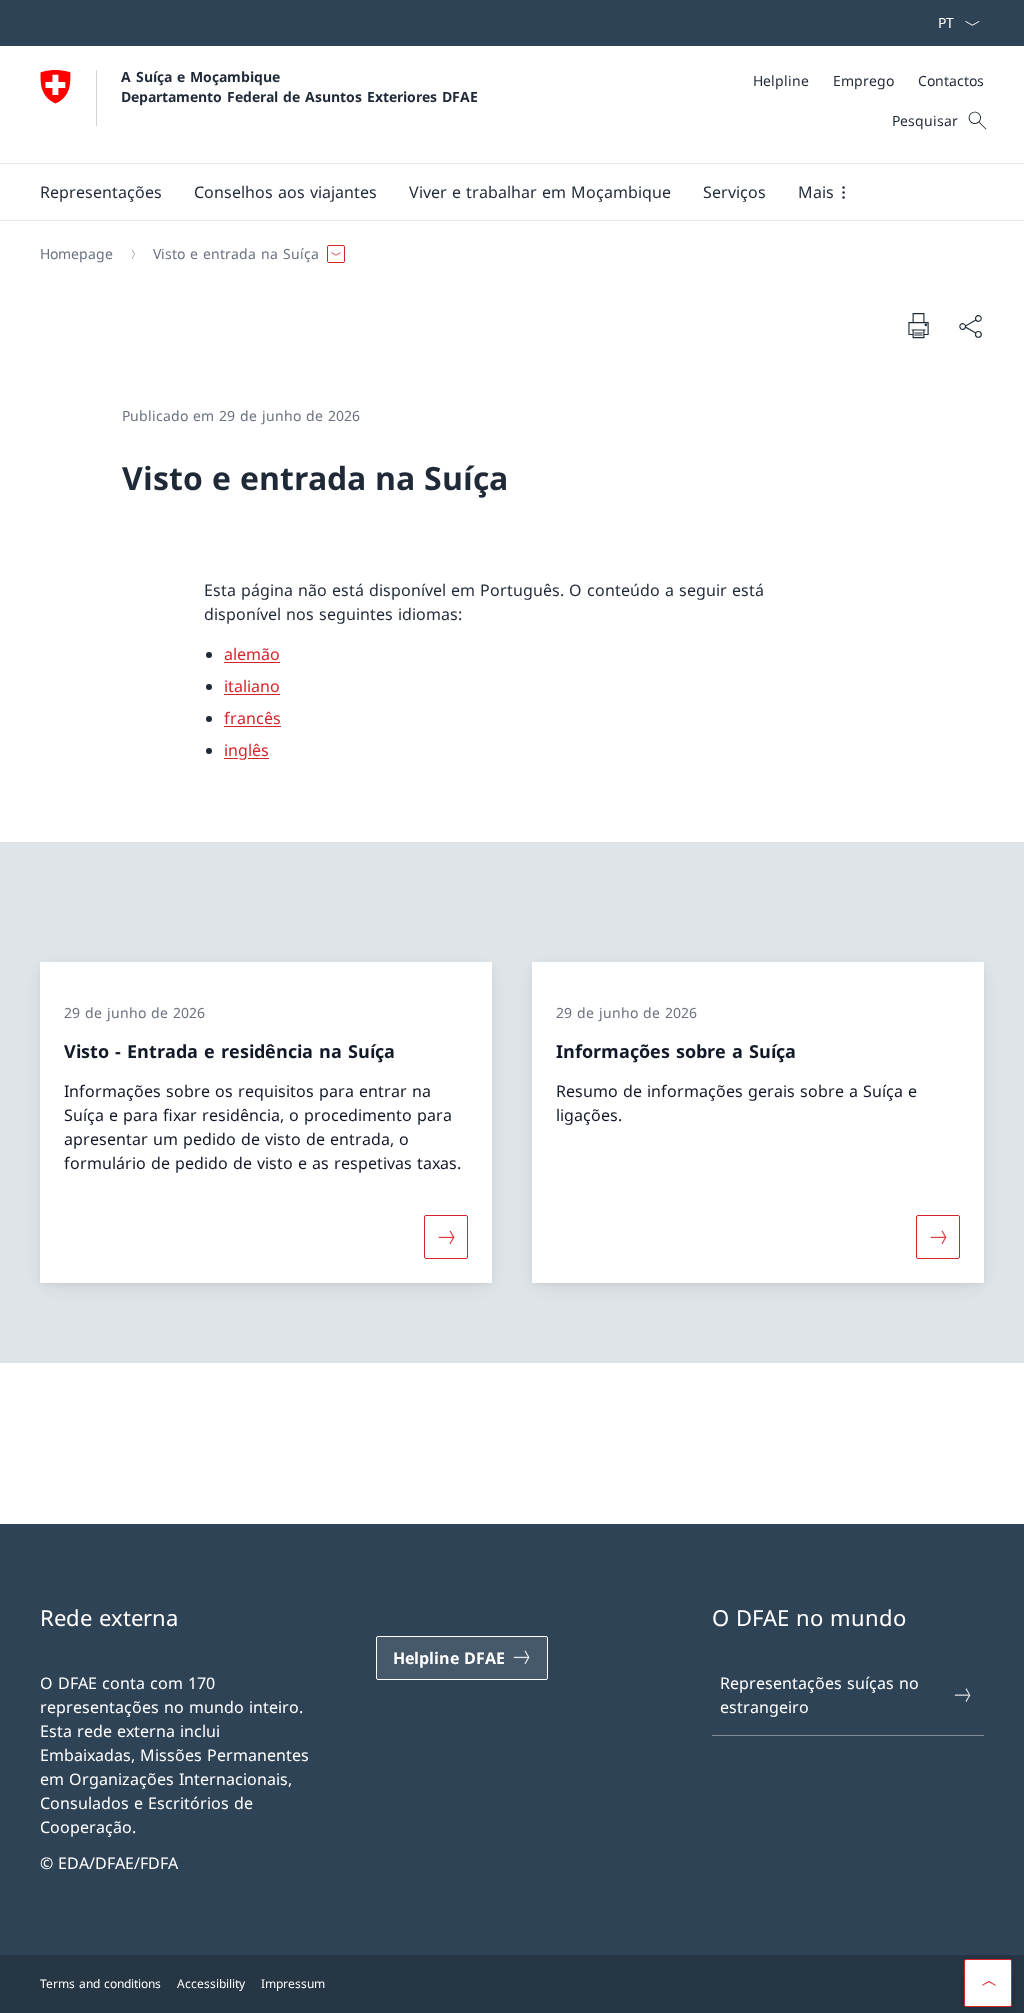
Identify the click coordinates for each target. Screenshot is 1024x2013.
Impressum (293, 1983)
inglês (246, 750)
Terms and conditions (100, 1983)
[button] (101, 192)
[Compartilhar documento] (970, 326)
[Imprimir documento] (918, 325)
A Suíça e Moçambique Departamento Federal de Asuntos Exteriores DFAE (299, 86)
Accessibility (211, 1983)
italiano (252, 686)
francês (252, 718)
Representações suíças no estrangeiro (819, 1695)
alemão (252, 654)
